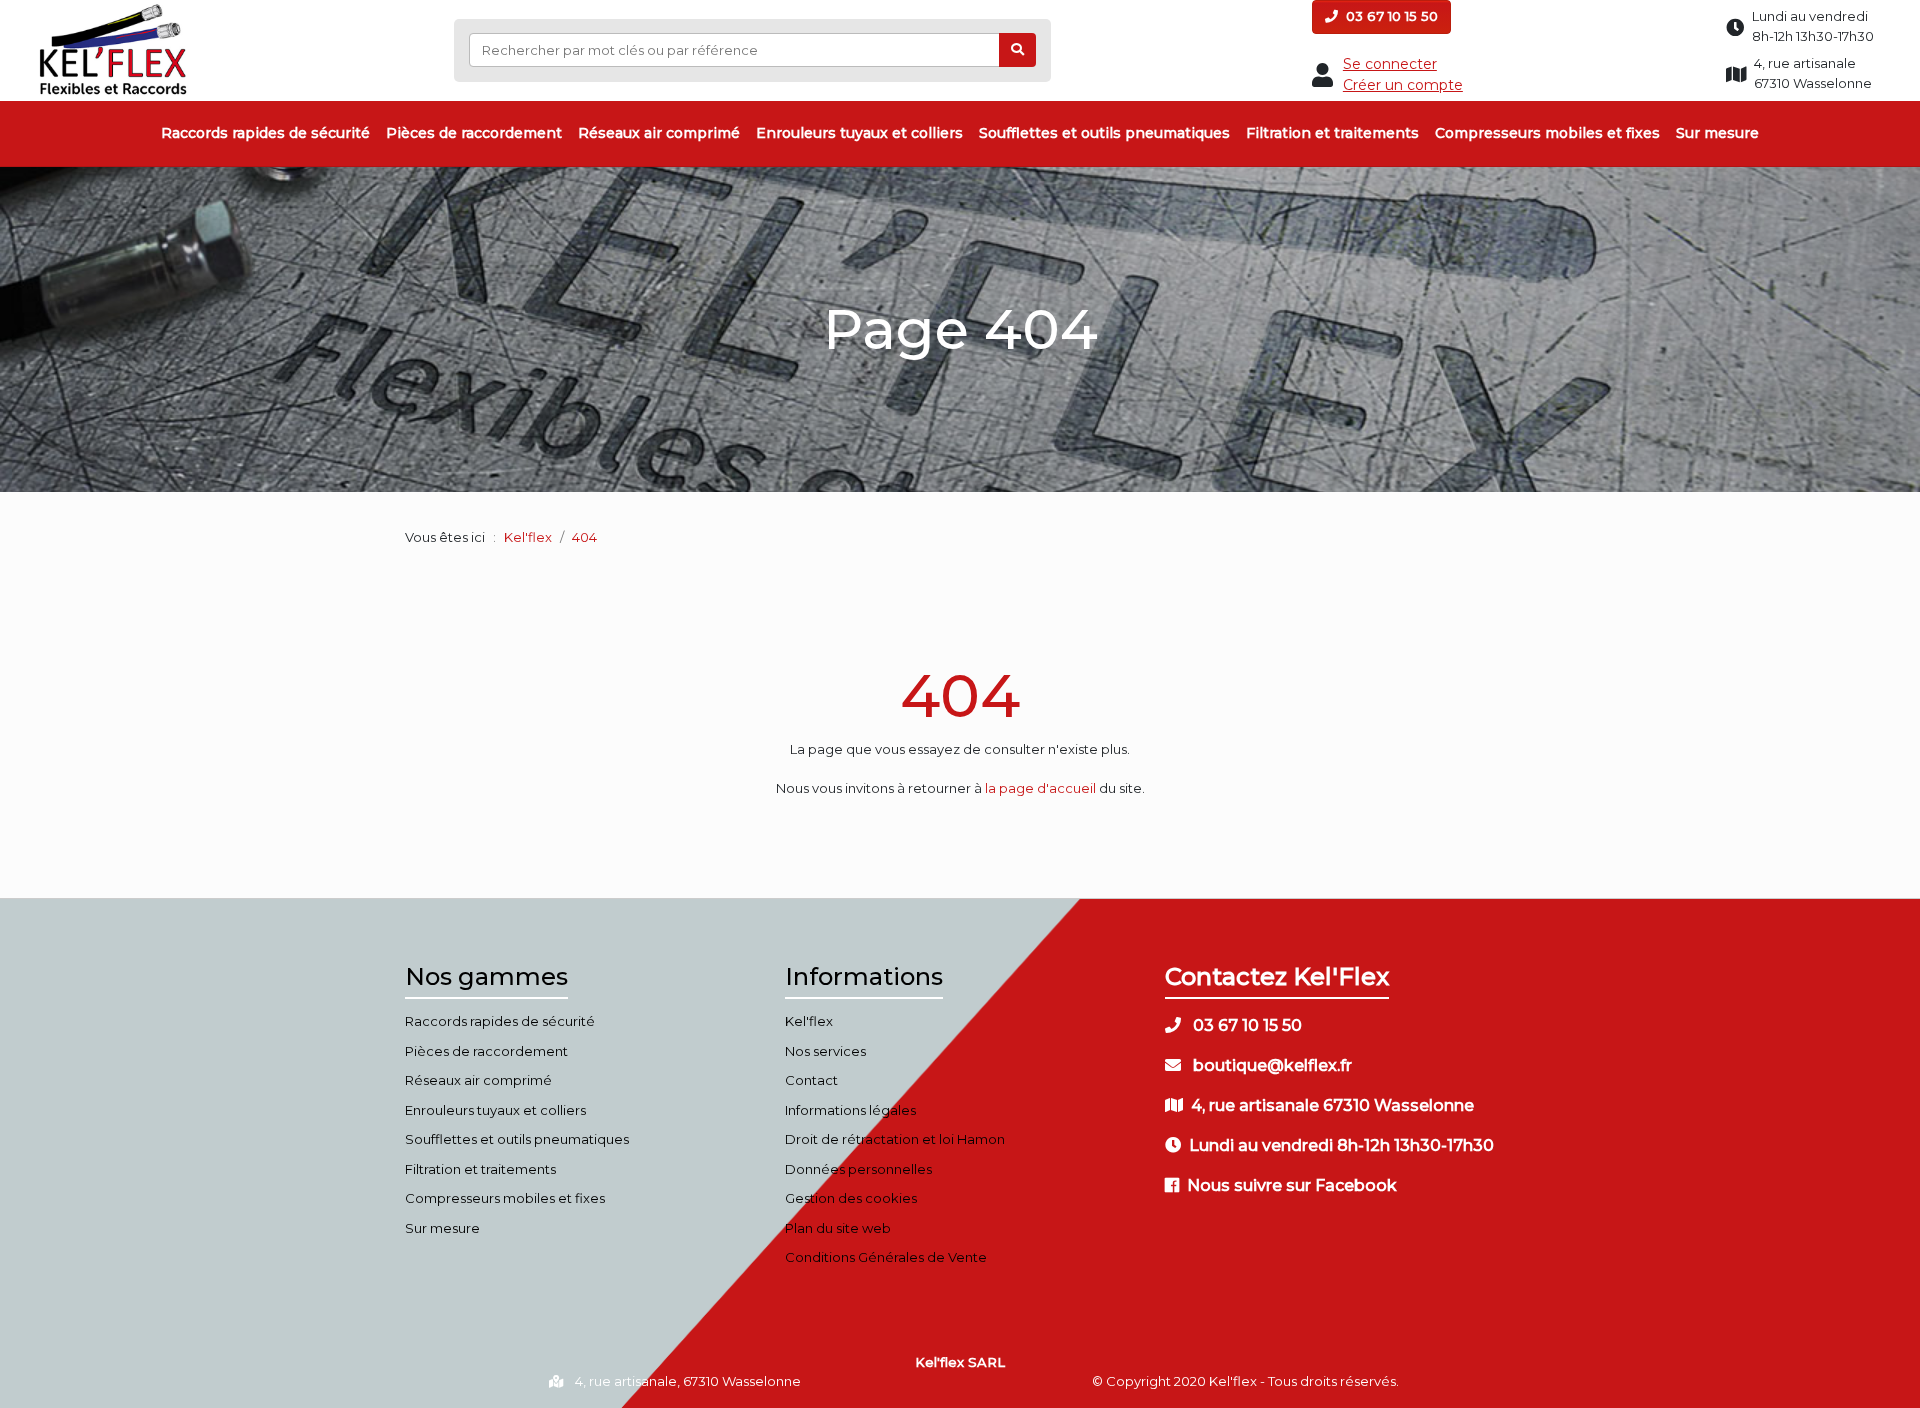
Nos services (825, 1051)
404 (960, 695)
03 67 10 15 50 (1390, 16)
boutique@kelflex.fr (1270, 1065)
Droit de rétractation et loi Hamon (895, 1139)
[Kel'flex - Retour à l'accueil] (113, 9)
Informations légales (850, 1110)
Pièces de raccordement (474, 133)
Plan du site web (838, 1228)
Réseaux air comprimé (659, 133)
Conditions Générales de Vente (886, 1257)
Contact (811, 1080)
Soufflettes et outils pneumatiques (1104, 133)
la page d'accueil (1040, 788)
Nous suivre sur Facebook (1292, 1185)
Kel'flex (528, 537)
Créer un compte (1403, 85)
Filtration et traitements (1332, 133)
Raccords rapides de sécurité (265, 133)
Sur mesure (1717, 133)
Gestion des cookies (851, 1198)
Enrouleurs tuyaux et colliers (859, 133)
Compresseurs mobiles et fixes (1547, 133)
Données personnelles (858, 1169)
